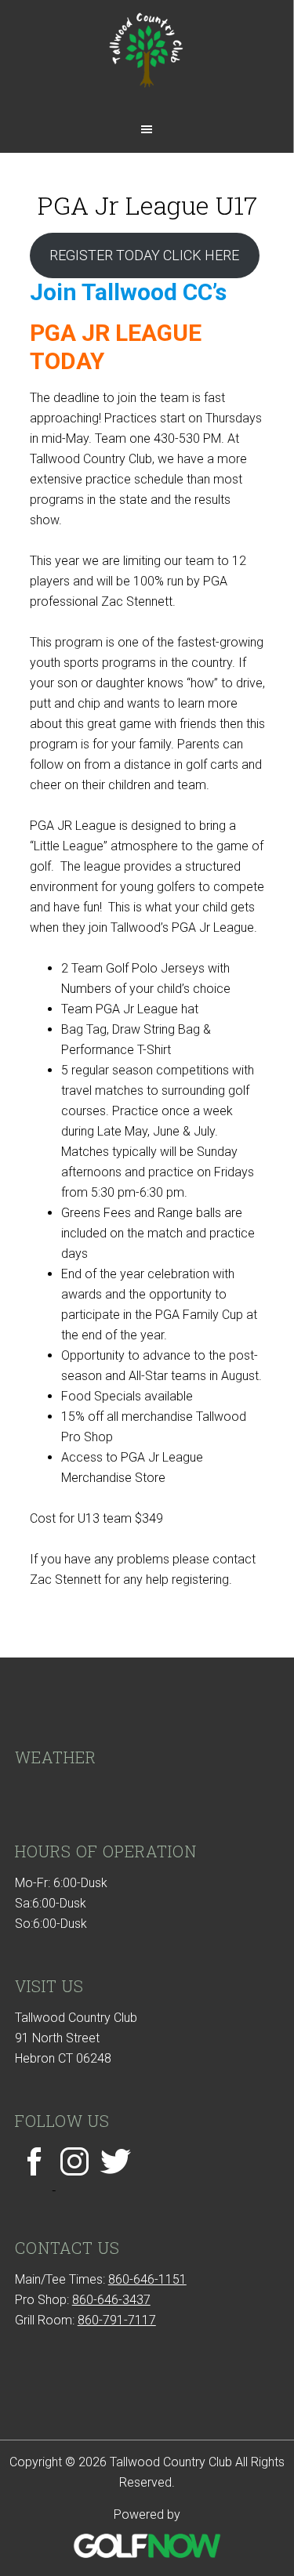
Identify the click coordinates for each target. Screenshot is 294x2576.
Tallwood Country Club (147, 57)
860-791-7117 (117, 2320)
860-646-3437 (111, 2300)
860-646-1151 (147, 2279)
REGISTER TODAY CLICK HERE (144, 255)
